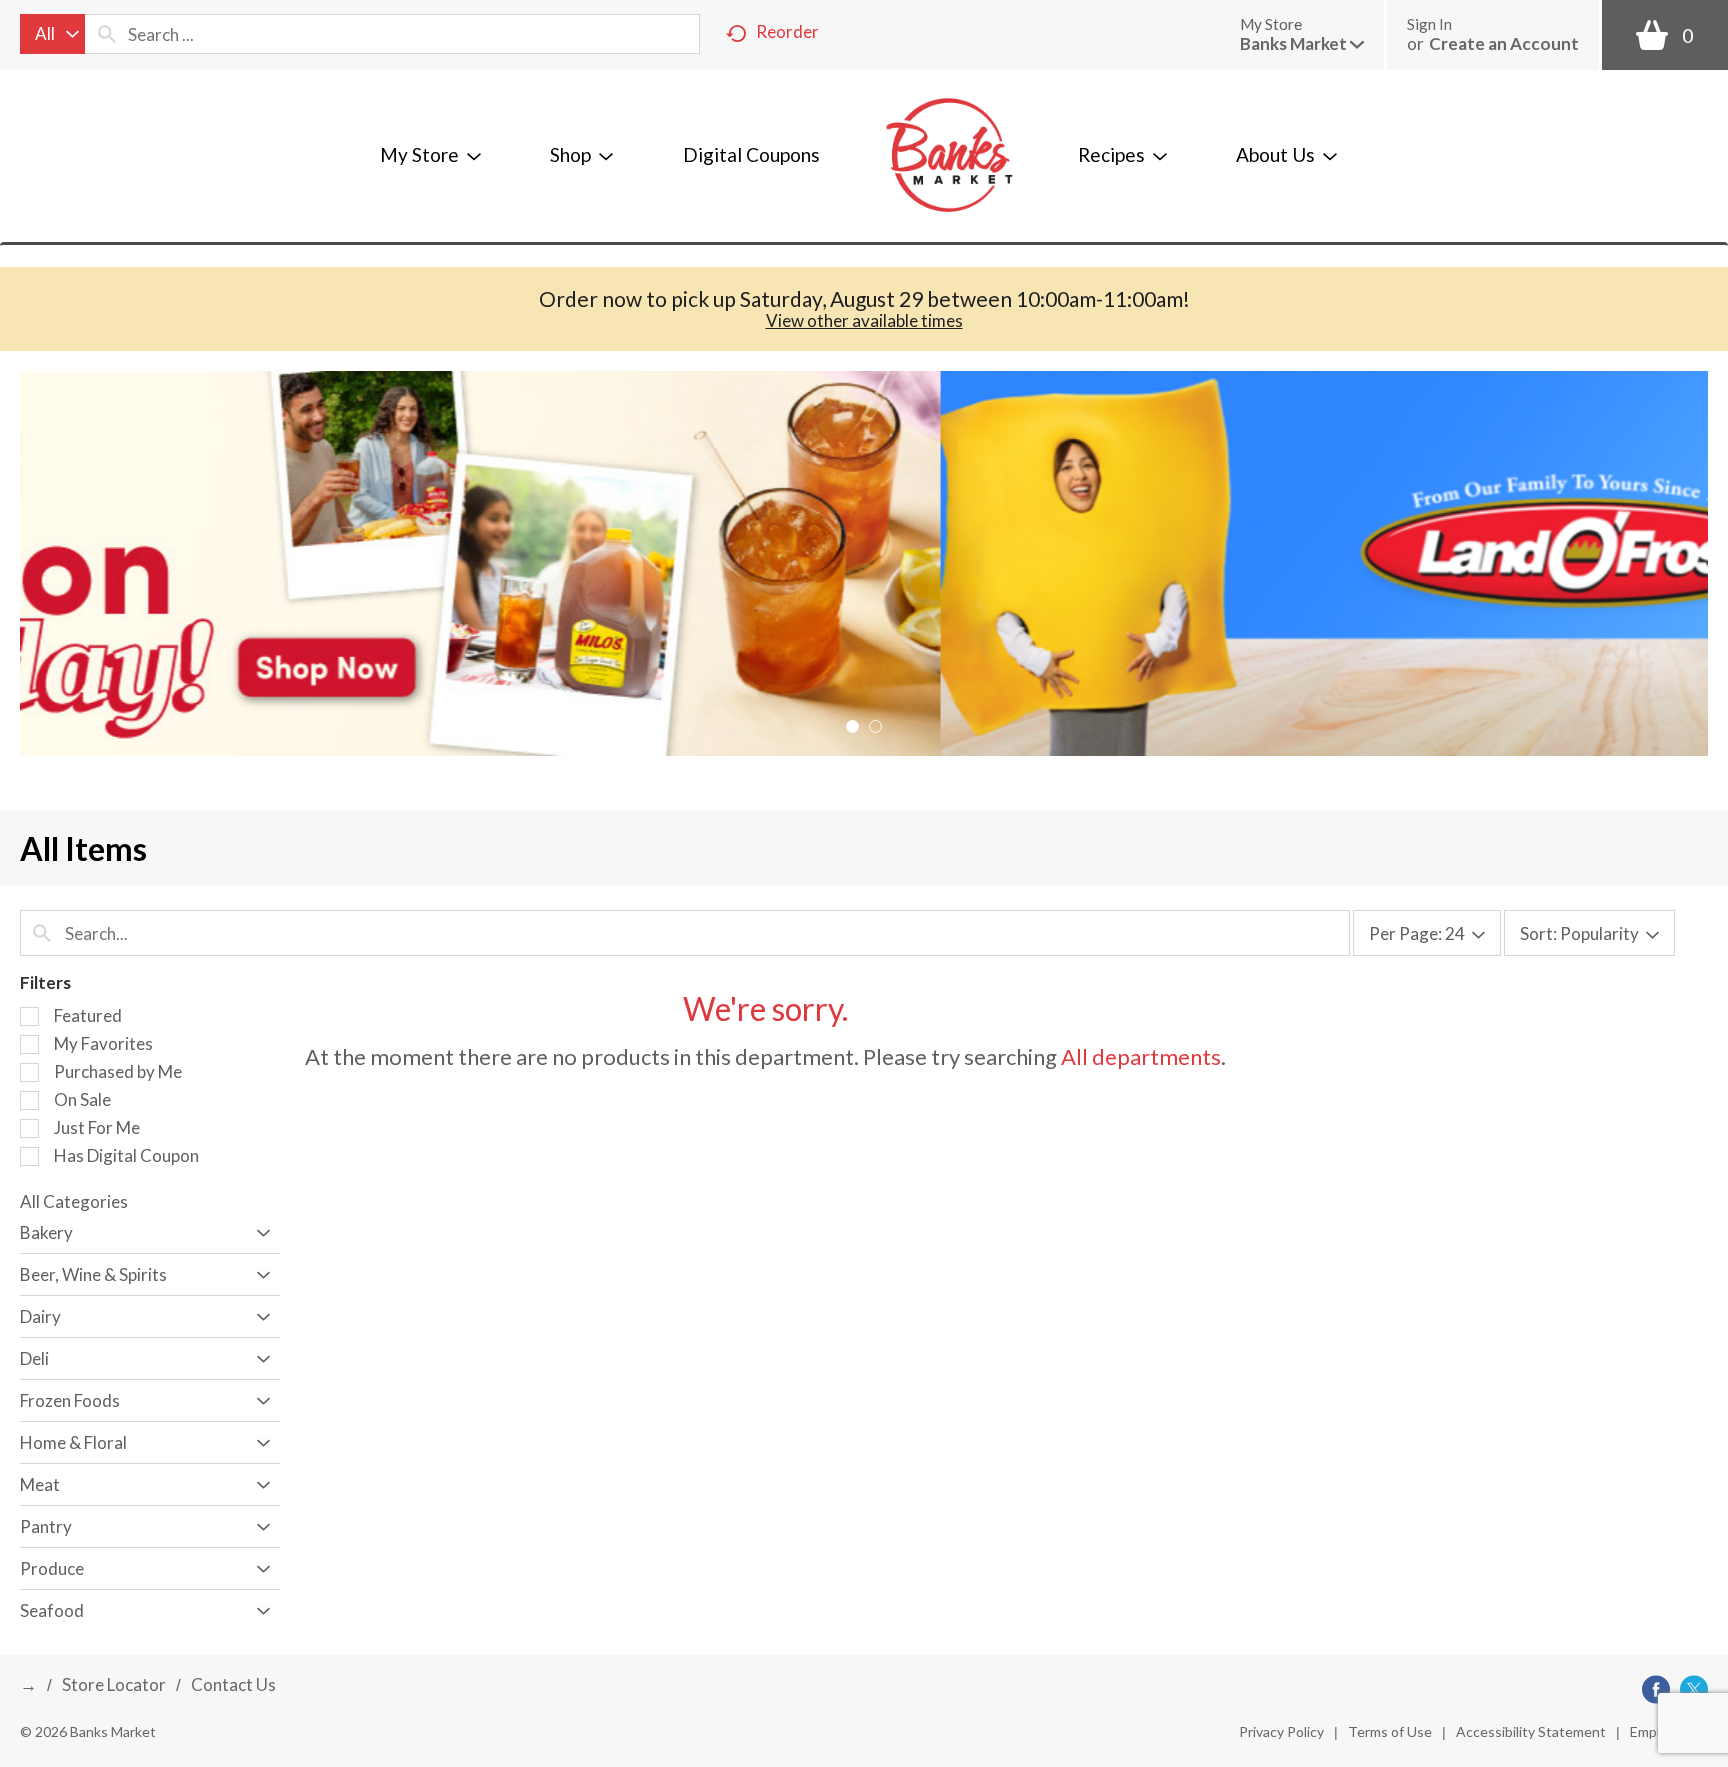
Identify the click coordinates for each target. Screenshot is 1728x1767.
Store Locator (114, 1684)
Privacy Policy (1281, 1731)
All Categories (74, 1201)
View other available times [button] (864, 320)
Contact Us (233, 1684)
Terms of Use (1390, 1731)
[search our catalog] (107, 34)
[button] (1302, 43)
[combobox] (52, 34)
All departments (1141, 1056)
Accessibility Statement (1531, 1731)
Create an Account (1504, 43)
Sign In (1429, 24)
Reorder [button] (787, 31)
